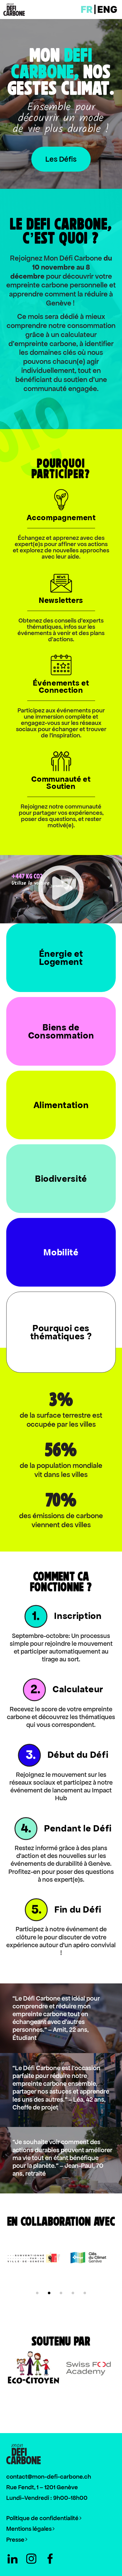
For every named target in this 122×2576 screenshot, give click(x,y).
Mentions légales (29, 2529)
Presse (15, 2540)
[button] (61, 889)
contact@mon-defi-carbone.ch (49, 2477)
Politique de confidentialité (43, 2518)
